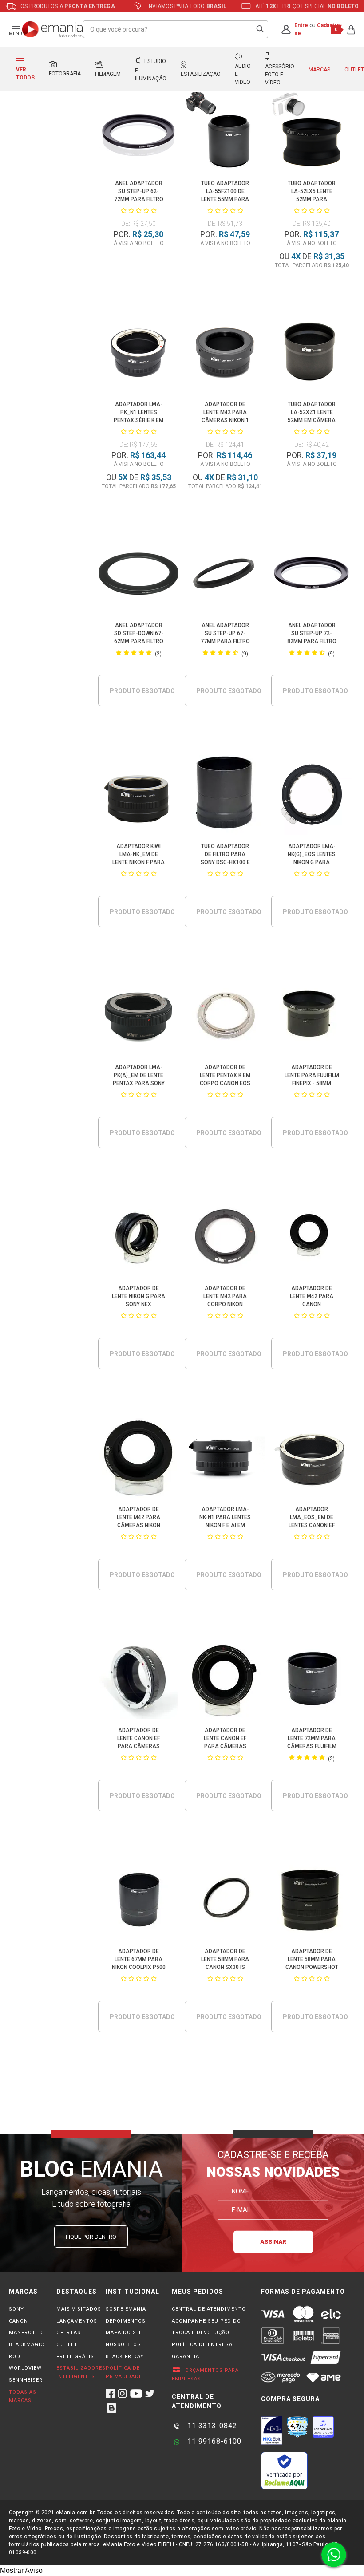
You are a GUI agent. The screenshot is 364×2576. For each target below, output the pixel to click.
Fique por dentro (91, 2237)
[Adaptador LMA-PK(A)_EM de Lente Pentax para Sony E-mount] (139, 1017)
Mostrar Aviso (21, 2570)
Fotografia (65, 74)
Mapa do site (125, 2333)
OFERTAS (69, 2333)
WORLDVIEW (25, 2368)
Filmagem (108, 74)
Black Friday (125, 2357)
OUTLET (67, 2345)
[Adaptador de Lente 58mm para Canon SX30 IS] (225, 1901)
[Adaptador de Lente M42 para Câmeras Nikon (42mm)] (139, 1459)
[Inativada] (272, 2430)
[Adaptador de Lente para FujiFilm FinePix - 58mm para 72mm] (312, 1017)
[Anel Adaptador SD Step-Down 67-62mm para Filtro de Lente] (139, 575)
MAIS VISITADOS (79, 2309)
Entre (301, 25)
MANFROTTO (26, 2333)
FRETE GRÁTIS (75, 2357)
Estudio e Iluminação (151, 70)
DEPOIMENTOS (126, 2321)
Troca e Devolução (201, 2333)
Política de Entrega (202, 2345)
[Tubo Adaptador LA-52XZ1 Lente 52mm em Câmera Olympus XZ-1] (312, 354)
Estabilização (201, 74)
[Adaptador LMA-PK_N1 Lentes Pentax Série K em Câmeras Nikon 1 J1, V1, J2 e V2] (139, 354)
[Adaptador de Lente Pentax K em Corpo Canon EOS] (225, 1017)
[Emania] (53, 29)
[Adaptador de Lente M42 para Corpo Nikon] (225, 1238)
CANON (18, 2321)
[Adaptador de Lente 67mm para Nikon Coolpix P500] (139, 1901)
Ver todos (25, 74)
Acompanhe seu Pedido (206, 2321)
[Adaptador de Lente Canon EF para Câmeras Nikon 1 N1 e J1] (225, 1680)
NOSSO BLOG (123, 2345)
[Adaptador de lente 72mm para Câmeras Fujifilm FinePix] (312, 1680)
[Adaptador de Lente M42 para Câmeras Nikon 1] (225, 354)
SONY (16, 2309)
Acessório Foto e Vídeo (280, 75)
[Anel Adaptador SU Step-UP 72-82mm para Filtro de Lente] (312, 575)
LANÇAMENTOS (77, 2321)
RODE (16, 2357)
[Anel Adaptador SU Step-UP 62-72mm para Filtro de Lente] (139, 133)
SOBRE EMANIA (126, 2309)
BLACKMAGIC (26, 2345)
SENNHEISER (26, 2380)
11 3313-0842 (211, 2426)
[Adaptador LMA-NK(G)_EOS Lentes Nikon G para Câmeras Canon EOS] (312, 796)
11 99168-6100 (213, 2441)
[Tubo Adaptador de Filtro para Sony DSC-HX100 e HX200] (225, 796)
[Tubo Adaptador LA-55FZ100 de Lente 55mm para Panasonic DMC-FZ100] (225, 133)
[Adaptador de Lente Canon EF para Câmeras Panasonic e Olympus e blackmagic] (139, 1680)
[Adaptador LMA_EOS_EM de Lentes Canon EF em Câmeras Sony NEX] (312, 1459)
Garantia (186, 2357)
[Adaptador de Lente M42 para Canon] (312, 1238)
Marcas (319, 70)
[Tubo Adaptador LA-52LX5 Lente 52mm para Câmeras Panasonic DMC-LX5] (312, 133)
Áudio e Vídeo (243, 74)
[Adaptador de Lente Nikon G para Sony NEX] (139, 1238)
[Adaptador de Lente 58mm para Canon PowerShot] (312, 1901)
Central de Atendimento (209, 2309)
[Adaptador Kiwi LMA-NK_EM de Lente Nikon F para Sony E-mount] (139, 796)
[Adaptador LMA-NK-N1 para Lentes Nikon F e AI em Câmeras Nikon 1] (225, 1459)
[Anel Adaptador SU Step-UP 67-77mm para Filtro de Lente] (225, 575)
